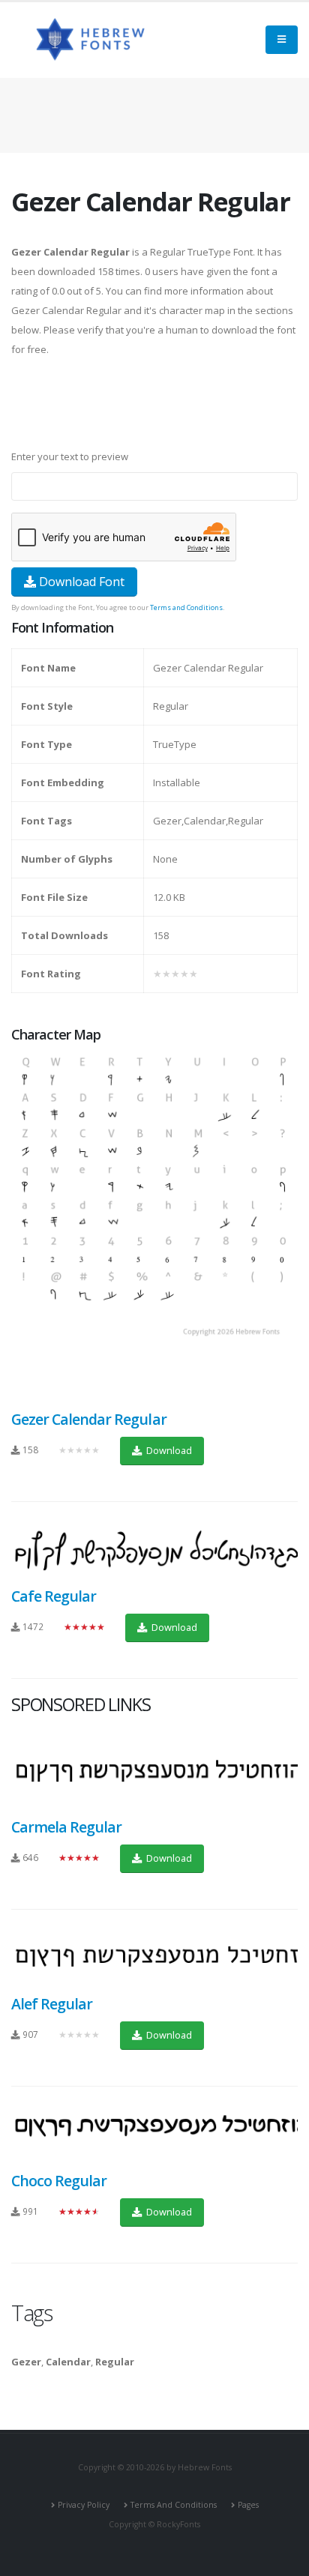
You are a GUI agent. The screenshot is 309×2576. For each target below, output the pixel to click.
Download (168, 1450)
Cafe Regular (54, 1596)
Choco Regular (59, 2181)
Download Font (80, 582)
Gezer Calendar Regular (89, 1419)
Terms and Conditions (186, 607)
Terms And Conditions (174, 2505)
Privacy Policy (84, 2505)
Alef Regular (52, 2004)
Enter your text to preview (70, 456)
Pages (248, 2505)
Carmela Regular (66, 1827)
